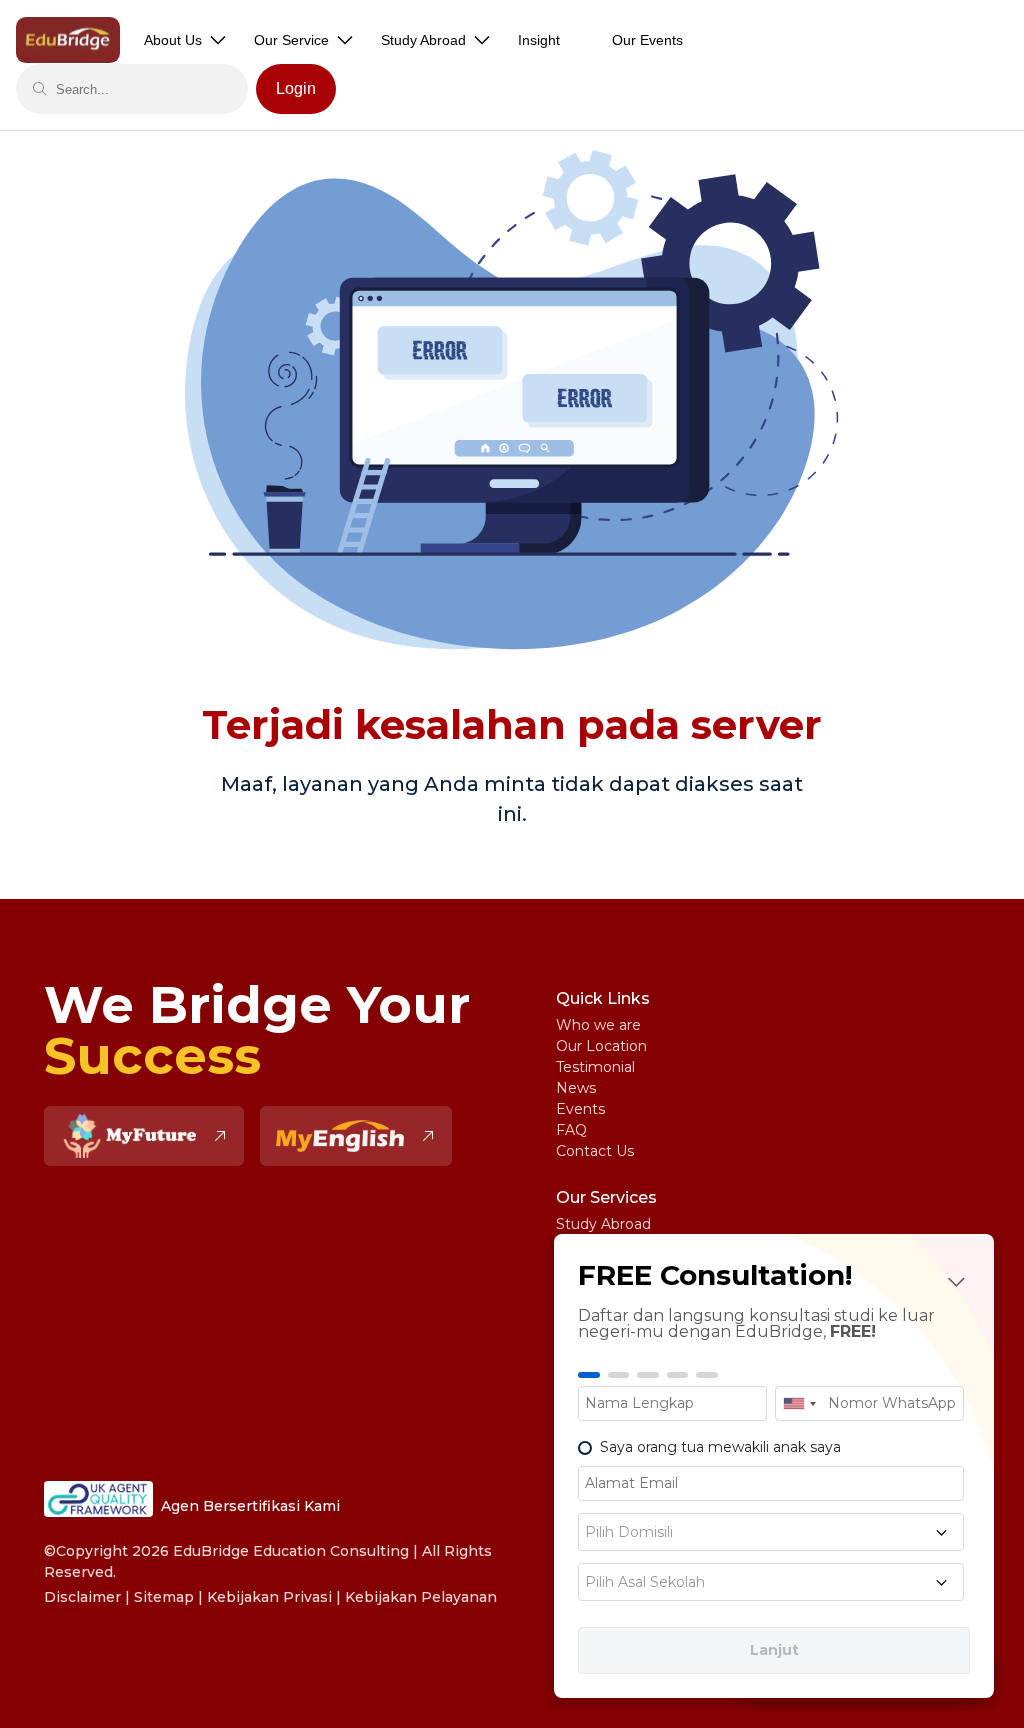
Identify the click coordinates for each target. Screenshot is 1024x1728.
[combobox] (799, 1403)
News (576, 1088)
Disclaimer (82, 1597)
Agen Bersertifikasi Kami (250, 1506)
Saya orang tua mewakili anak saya (720, 1447)
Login (296, 88)
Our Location (601, 1046)
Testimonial (595, 1067)
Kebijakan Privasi (269, 1597)
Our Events (647, 40)
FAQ (571, 1130)
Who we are (598, 1025)
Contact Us (595, 1151)
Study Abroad (603, 1224)
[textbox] (771, 1532)
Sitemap (164, 1597)
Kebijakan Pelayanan (421, 1597)
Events (580, 1109)
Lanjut (774, 1650)
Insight (539, 40)
